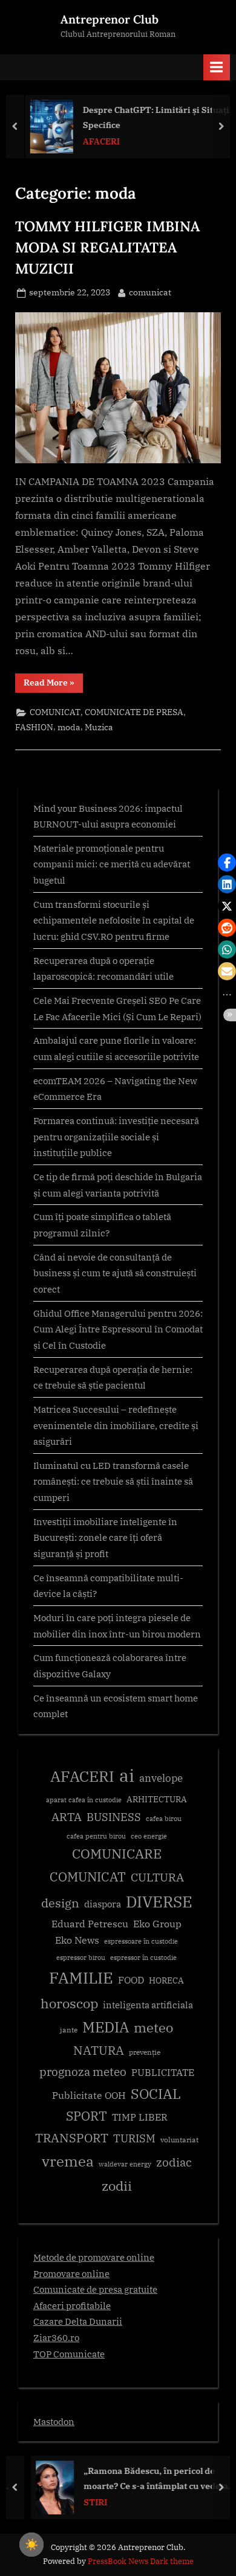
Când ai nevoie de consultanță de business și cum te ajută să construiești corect (115, 1273)
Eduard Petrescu (90, 1924)
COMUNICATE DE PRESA (134, 712)
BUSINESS (114, 1817)
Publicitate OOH (89, 2095)
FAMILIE (81, 1978)
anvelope (161, 1778)
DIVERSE (159, 1901)
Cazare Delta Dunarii (78, 2321)
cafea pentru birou (96, 1836)
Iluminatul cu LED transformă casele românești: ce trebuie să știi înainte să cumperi (113, 1481)
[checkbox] (31, 2545)
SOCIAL (156, 2094)
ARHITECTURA (157, 1799)
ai (127, 1775)
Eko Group (157, 1924)
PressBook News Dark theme (141, 2561)
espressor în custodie (143, 1958)
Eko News (77, 1940)
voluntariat (179, 2140)
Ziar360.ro (56, 2337)
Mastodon (54, 2421)
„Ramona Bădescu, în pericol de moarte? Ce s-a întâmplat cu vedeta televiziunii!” (146, 2479)
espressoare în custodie (141, 1941)
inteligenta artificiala (148, 2005)
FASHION (34, 727)
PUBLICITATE (163, 2072)
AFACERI (97, 141)
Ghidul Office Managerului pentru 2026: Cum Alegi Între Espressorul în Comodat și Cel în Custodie (118, 1329)
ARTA (67, 1817)
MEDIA (106, 2027)
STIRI (86, 2502)
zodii (117, 2186)
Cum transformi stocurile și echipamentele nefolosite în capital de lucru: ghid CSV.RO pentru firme (114, 920)
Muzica (99, 727)
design (60, 1903)
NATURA (99, 2050)
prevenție (145, 2052)
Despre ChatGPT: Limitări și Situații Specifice (153, 117)
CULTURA (157, 1877)
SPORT (87, 2116)
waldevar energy (125, 2164)
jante (69, 2030)
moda (69, 727)
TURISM (134, 2138)
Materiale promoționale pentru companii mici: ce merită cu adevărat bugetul (112, 864)
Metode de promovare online (94, 2257)
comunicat (150, 292)
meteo (153, 2027)
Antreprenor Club (110, 19)
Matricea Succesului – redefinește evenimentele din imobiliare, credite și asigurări (116, 1425)
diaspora (103, 1904)
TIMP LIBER (140, 2117)
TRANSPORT (72, 2138)
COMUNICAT (55, 712)
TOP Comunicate (69, 2354)
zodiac (174, 2162)
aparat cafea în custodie (84, 1800)
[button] (227, 862)
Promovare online (71, 2273)
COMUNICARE (117, 1854)
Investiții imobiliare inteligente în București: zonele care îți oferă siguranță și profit (105, 1537)
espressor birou (81, 1958)
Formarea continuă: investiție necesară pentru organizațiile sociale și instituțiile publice (116, 1136)
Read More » (53, 685)
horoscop (69, 2003)
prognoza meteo (83, 2071)
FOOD (131, 1980)
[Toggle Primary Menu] (217, 67)
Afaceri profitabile (72, 2305)
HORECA (166, 1980)
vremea (68, 2161)
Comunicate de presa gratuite (95, 2289)
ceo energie (149, 1836)
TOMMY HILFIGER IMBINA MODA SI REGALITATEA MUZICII (107, 247)
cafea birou (164, 1819)
